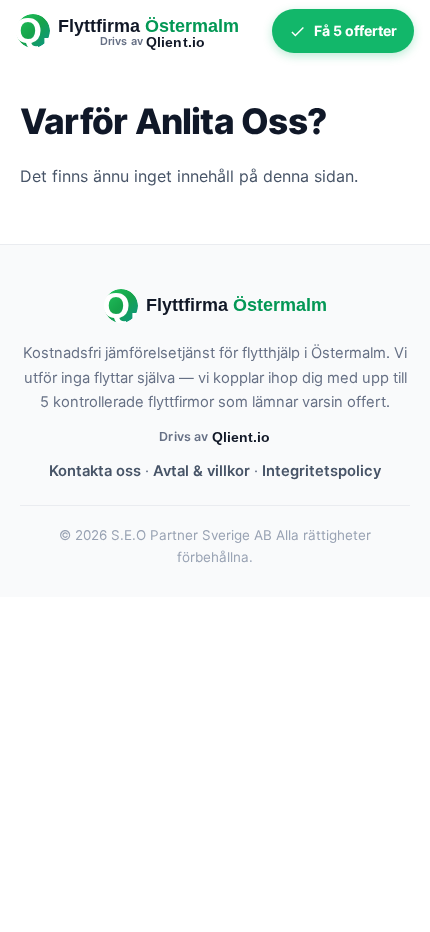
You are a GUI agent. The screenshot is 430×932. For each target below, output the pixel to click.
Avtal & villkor (201, 471)
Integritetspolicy (321, 471)
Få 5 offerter (355, 30)
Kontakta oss (95, 471)
